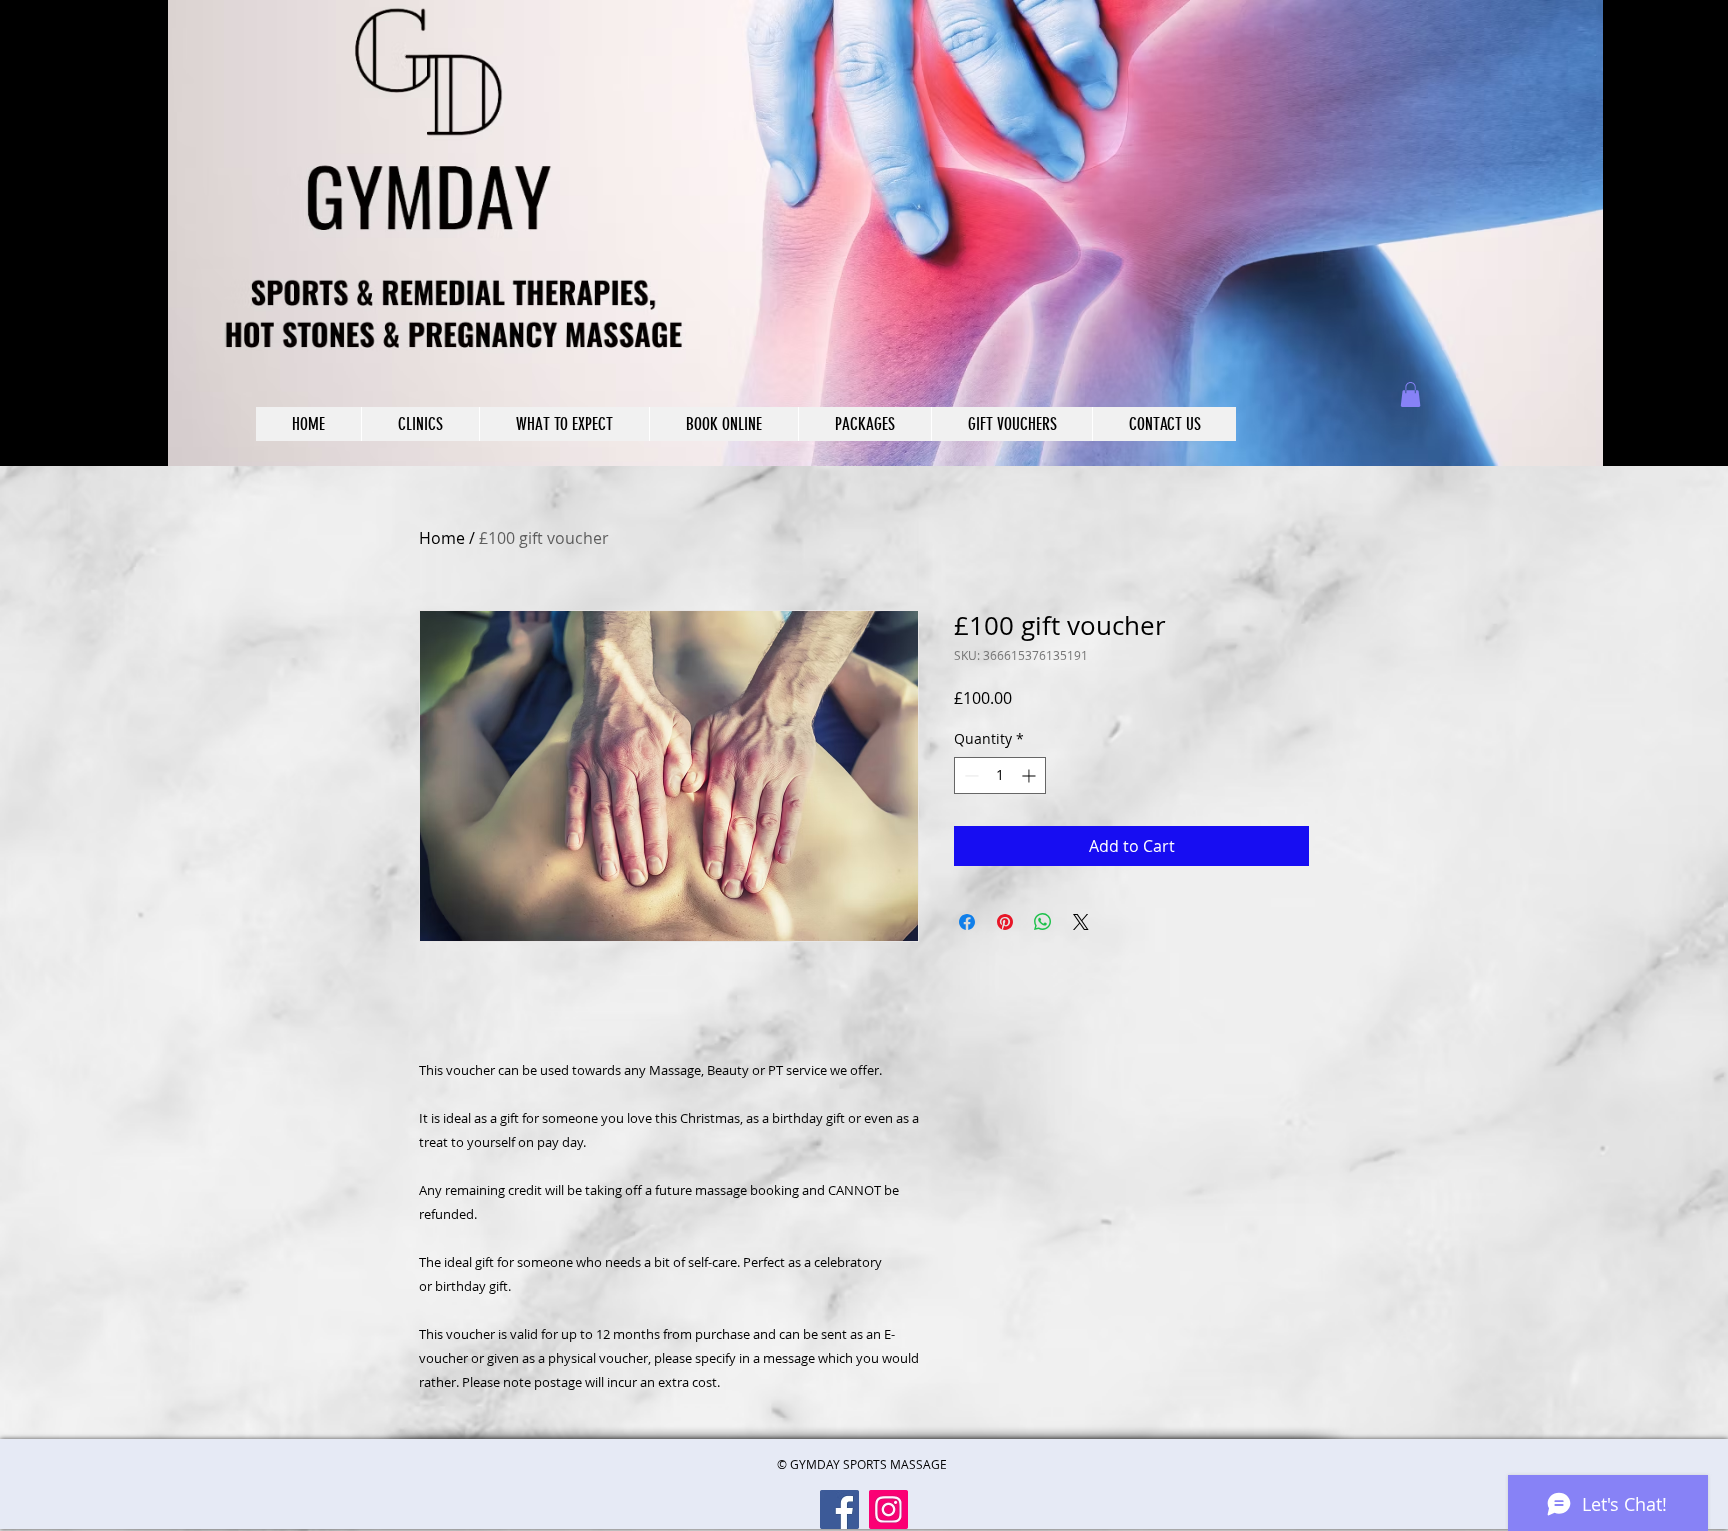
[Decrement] (969, 775)
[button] (1410, 394)
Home (442, 538)
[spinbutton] (1000, 775)
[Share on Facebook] (967, 922)
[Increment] (1030, 775)
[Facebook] (839, 1509)
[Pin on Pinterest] (1005, 922)
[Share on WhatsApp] (1043, 922)
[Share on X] (1081, 922)
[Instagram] (888, 1509)
